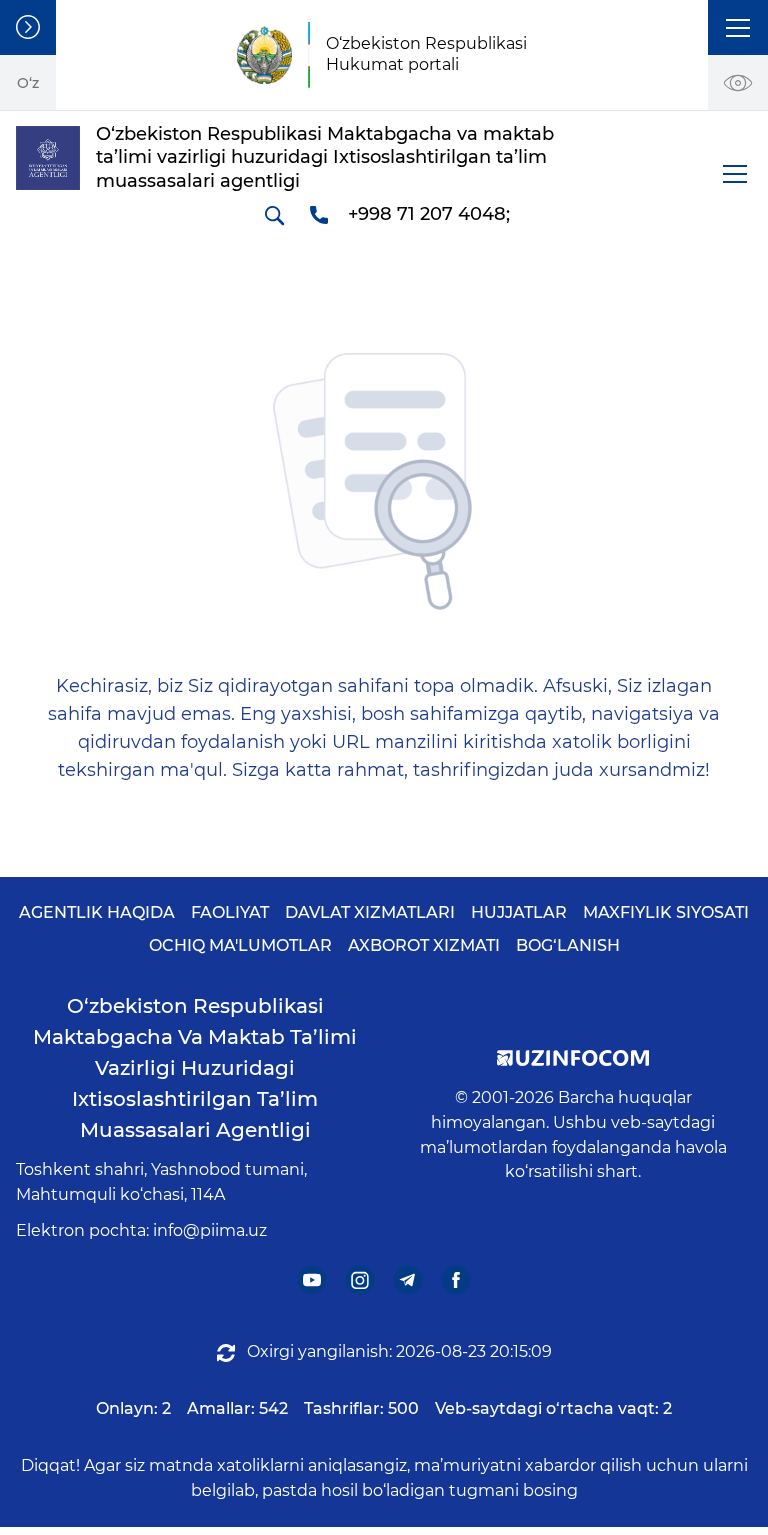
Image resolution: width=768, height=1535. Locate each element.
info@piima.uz (210, 1230)
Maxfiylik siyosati (666, 912)
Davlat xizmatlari (370, 912)
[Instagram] (360, 1280)
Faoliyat (230, 912)
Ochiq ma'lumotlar (240, 945)
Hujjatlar (519, 912)
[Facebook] (456, 1280)
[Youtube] (312, 1280)
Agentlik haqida (97, 912)
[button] (738, 27)
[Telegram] (408, 1280)
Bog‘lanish (568, 945)
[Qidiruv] (274, 215)
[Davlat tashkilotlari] (28, 27)
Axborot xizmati (424, 945)
